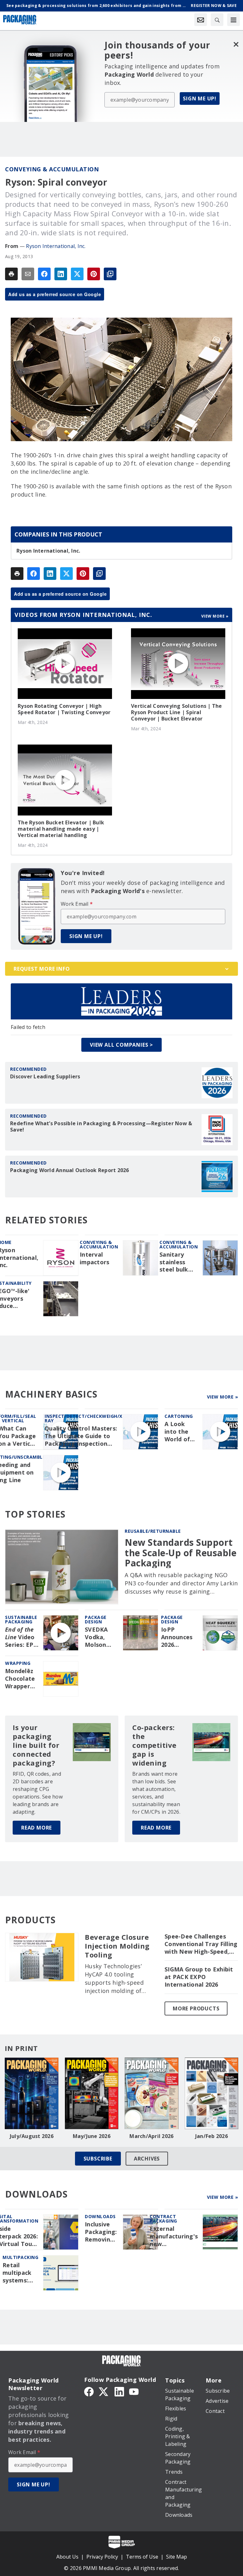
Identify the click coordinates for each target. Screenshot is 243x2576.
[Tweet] (77, 274)
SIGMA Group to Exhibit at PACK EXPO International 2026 (199, 1977)
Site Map (177, 2557)
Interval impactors (94, 1258)
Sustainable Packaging (21, 1619)
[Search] (217, 20)
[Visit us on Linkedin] (119, 2391)
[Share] (44, 274)
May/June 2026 (92, 2136)
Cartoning (179, 1416)
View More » (223, 1397)
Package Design (96, 1619)
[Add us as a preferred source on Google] (110, 274)
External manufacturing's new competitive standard (174, 2237)
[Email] (28, 274)
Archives (147, 2159)
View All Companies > (121, 1045)
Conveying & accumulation (52, 169)
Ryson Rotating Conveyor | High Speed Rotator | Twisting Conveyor (64, 709)
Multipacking (20, 2257)
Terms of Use (142, 2557)
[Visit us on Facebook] (89, 2391)
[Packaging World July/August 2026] (32, 2093)
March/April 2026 (151, 2136)
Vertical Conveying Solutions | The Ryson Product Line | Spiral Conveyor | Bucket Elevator (177, 712)
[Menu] (234, 20)
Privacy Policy (102, 2557)
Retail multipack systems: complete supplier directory (17, 2273)
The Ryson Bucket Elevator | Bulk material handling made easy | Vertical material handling (61, 829)
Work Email (77, 904)
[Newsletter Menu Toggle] (201, 20)
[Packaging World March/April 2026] (152, 2093)
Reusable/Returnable (153, 1531)
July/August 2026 (32, 2136)
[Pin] (94, 274)
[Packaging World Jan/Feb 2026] (212, 2093)
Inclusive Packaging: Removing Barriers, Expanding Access (101, 2232)
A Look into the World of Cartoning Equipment (180, 1432)
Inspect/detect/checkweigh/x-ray (84, 1418)
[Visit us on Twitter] (104, 2391)
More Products (196, 2008)
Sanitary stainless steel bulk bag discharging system (176, 1262)
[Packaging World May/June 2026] (92, 2093)
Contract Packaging (163, 2219)
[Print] (11, 274)
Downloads (100, 2216)
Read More (37, 1828)
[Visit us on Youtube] (134, 2391)
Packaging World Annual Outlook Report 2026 (70, 1170)
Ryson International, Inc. (56, 246)
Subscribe (98, 2159)
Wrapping (18, 1663)
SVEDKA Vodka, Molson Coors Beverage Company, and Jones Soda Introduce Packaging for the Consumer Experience (101, 1637)
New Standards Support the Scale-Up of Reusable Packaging (181, 1553)
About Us (67, 2557)
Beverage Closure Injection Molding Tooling (117, 1946)
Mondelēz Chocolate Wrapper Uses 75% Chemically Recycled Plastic (21, 1679)
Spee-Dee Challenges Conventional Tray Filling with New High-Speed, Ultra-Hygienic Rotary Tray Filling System (201, 1944)
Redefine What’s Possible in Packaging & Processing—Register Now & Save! (101, 1126)
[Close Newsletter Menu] (236, 44)
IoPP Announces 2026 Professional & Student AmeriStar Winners (179, 1637)
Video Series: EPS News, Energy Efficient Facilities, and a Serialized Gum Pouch (21, 1637)
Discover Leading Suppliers (45, 1076)
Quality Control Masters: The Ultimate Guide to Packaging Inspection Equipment (81, 1436)
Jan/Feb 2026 (212, 2136)
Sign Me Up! (200, 98)
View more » (215, 616)
